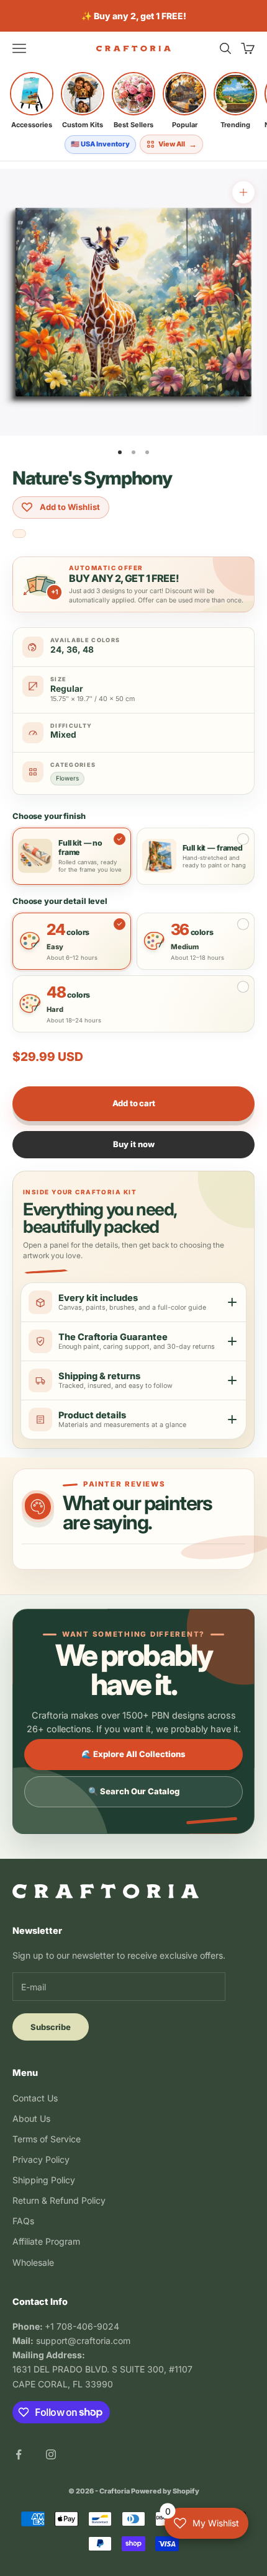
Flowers (67, 778)
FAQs (23, 2221)
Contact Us (35, 2098)
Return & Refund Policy (59, 2200)
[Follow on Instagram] (51, 2454)
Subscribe (51, 2027)
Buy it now (134, 1144)
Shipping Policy (44, 2180)
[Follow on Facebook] (19, 2454)
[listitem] (32, 101)
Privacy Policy (41, 2159)
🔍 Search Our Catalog (134, 1791)
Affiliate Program (46, 2241)
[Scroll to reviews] (19, 534)
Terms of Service (47, 2139)
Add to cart (134, 1103)
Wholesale (33, 2262)
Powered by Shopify (165, 2491)
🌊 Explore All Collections (133, 1754)
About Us (31, 2118)
